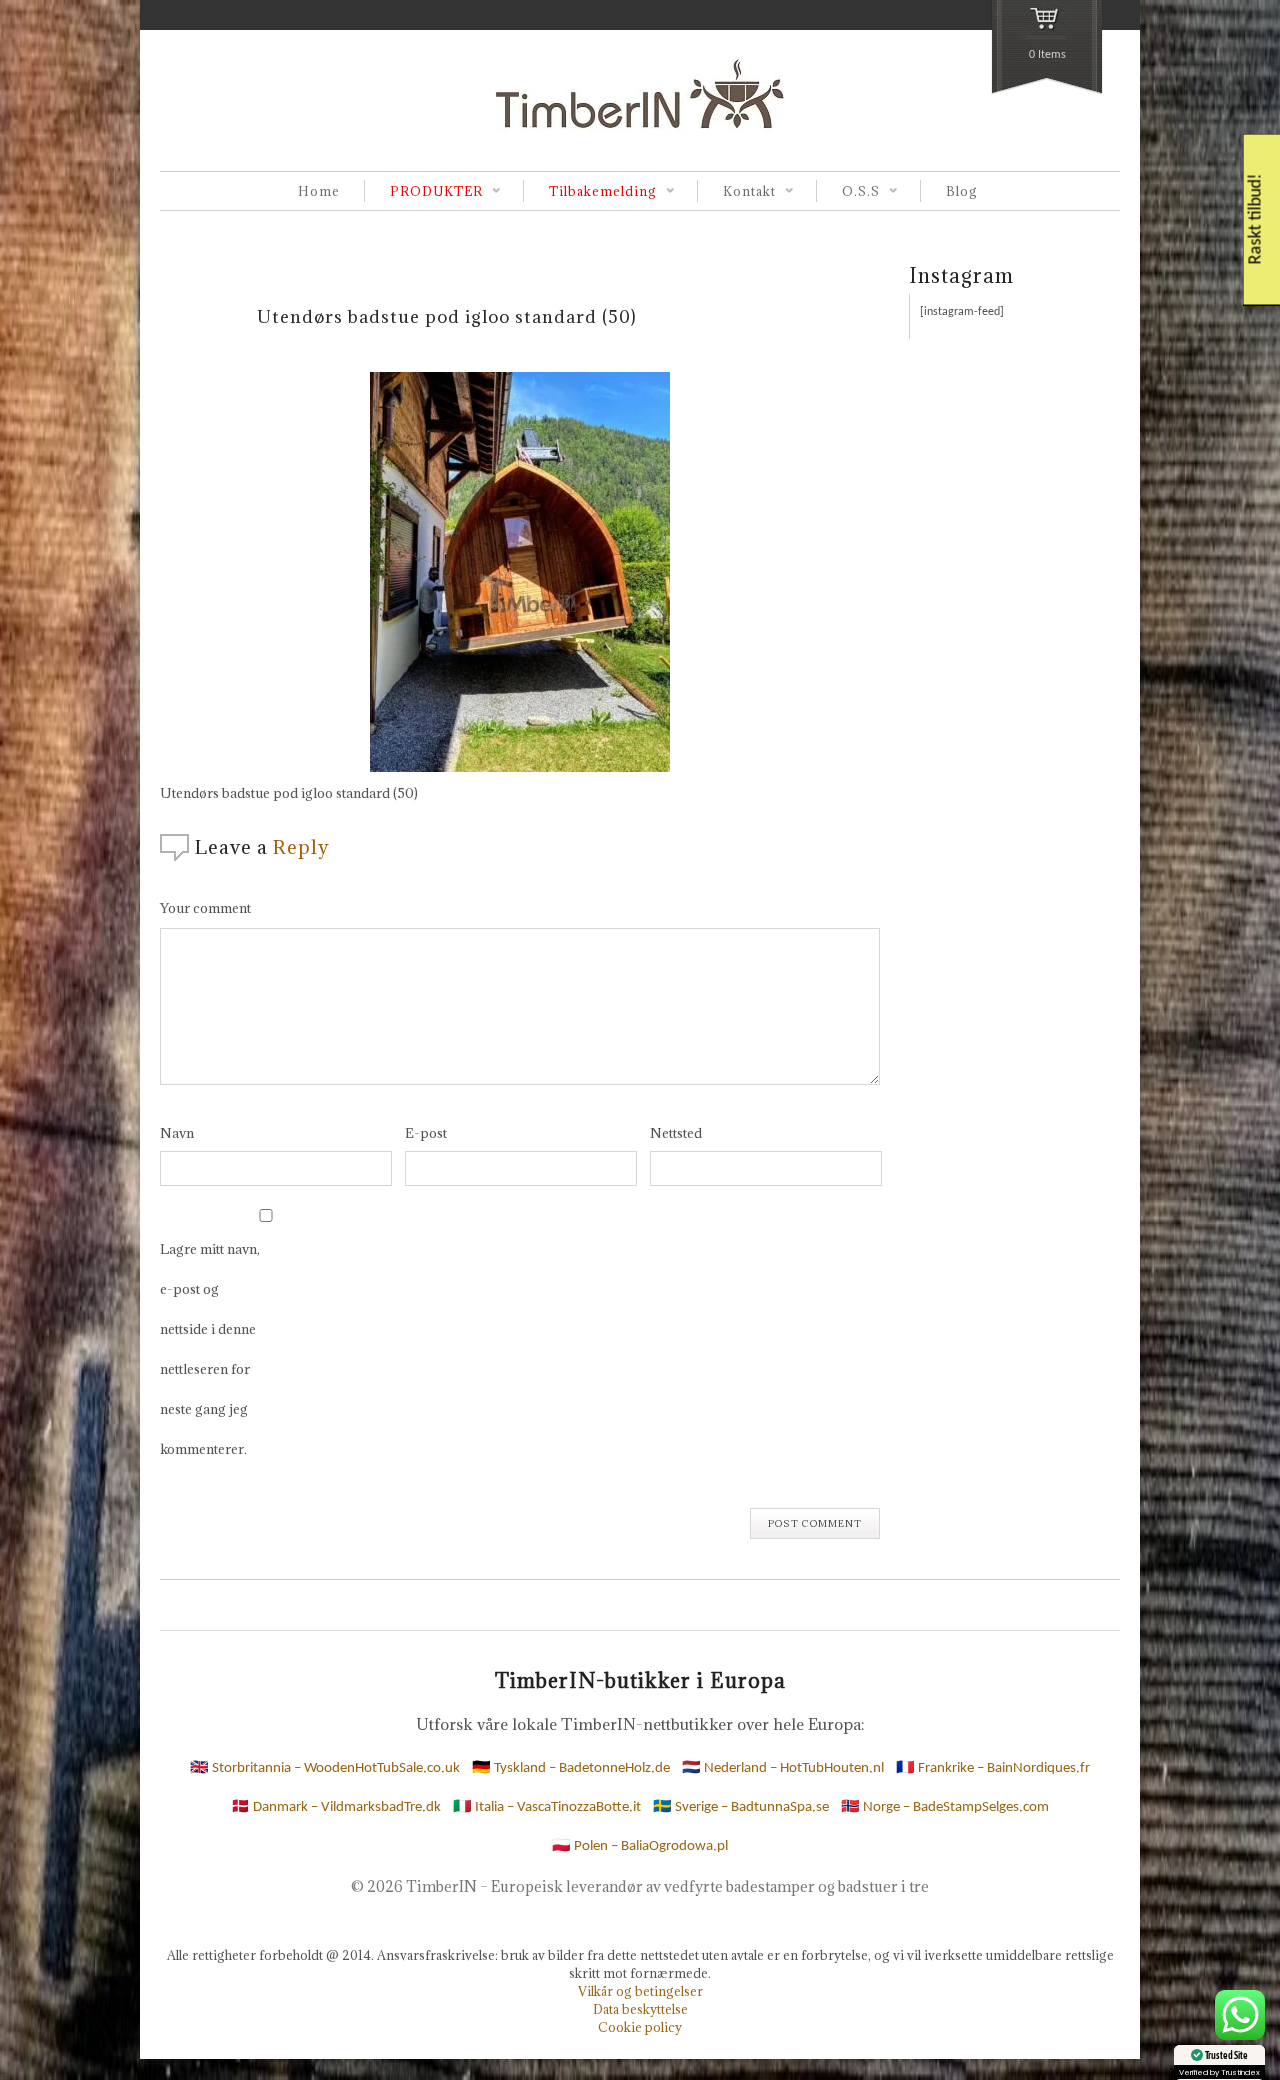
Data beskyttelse (640, 2009)
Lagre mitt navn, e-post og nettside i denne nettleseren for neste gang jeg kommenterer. (210, 1349)
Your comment (205, 908)
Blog (962, 191)
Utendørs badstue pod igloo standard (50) (447, 316)
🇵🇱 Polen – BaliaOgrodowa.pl (640, 1846)
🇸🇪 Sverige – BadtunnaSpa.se (741, 1807)
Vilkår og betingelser (640, 1991)
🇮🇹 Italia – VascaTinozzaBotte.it (547, 1807)
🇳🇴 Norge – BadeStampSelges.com (945, 1807)
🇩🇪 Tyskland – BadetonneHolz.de (571, 1768)
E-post (426, 1133)
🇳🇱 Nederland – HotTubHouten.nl (783, 1768)
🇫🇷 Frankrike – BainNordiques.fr (993, 1768)
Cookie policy (640, 2027)
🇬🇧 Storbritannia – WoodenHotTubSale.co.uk (325, 1768)
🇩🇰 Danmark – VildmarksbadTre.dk (336, 1807)
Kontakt (736, 192)
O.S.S (848, 192)
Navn (177, 1133)
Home (319, 191)
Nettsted (676, 1133)
